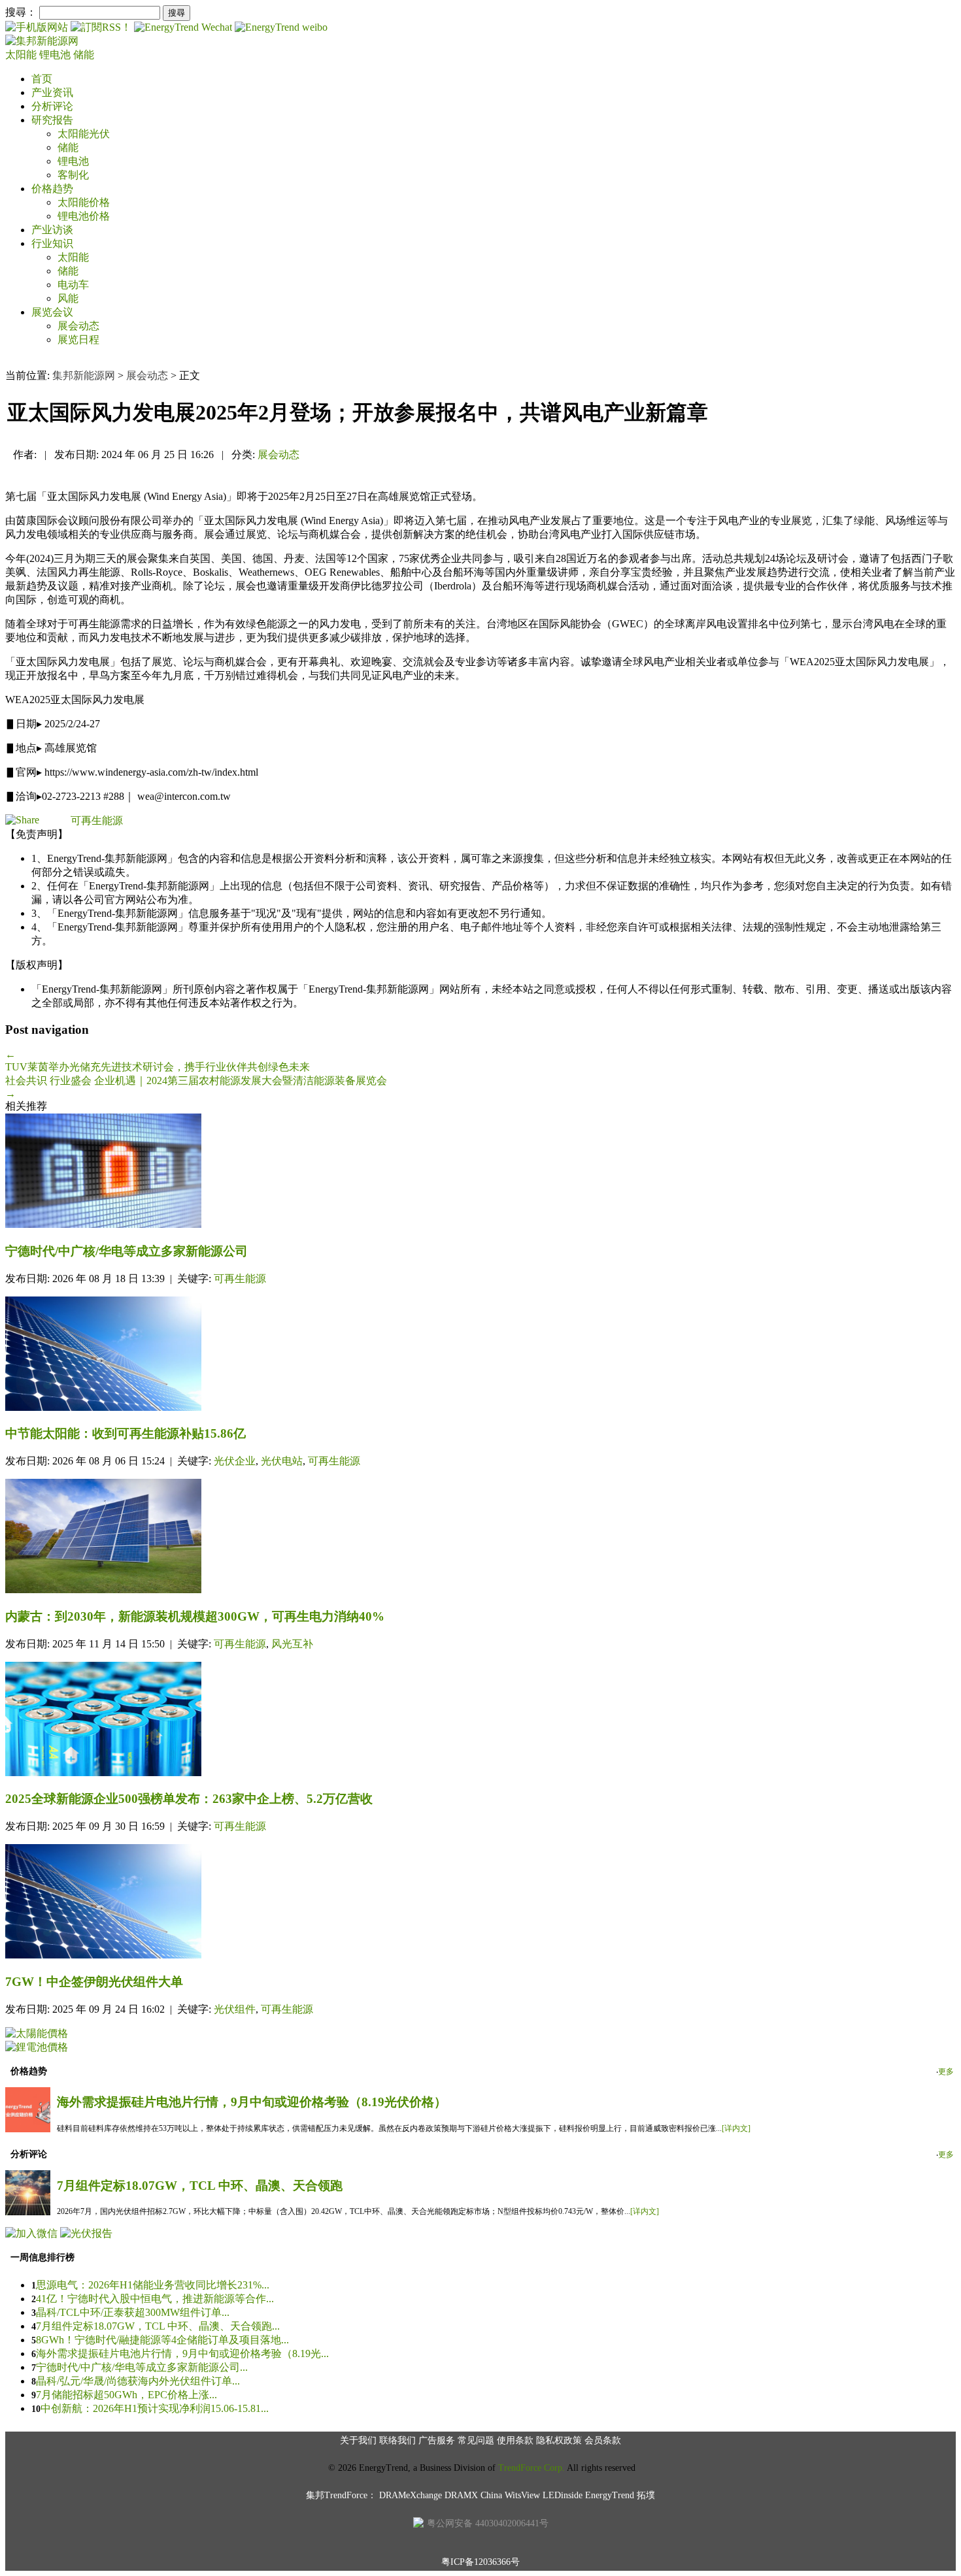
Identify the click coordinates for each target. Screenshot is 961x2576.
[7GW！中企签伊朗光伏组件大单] (480, 1903)
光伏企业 (235, 1461)
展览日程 (78, 339)
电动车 (73, 285)
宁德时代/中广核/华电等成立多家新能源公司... (142, 2367)
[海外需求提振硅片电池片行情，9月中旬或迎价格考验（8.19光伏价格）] (28, 2129)
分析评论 (52, 106)
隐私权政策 (559, 2440)
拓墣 (646, 2495)
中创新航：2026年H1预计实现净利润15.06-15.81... (155, 2408)
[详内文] (736, 2128)
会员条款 (603, 2440)
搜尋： (21, 12)
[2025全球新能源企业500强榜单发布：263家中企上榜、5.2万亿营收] (480, 1720)
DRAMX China (473, 2495)
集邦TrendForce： (341, 2495)
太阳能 (22, 55)
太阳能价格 (84, 202)
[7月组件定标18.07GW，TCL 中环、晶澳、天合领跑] (28, 2212)
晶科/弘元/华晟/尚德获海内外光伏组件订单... (138, 2381)
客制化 (73, 175)
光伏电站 (282, 1461)
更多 (946, 2072)
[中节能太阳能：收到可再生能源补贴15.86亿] (480, 1355)
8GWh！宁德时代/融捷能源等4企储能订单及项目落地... (162, 2340)
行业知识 (52, 243)
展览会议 (52, 312)
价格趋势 (52, 189)
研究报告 (52, 120)
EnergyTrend (610, 2495)
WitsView (522, 2495)
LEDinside (563, 2495)
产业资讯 (52, 92)
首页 (42, 79)
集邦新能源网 (84, 375)
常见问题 (476, 2440)
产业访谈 (52, 230)
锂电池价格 (84, 216)
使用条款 (515, 2440)
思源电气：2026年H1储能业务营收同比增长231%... (153, 2285)
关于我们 (358, 2440)
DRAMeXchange (411, 2495)
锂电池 (56, 55)
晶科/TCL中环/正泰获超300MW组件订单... (133, 2312)
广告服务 (437, 2440)
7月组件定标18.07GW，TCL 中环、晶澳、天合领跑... (158, 2326)
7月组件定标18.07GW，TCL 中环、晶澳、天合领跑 (200, 2186)
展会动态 (78, 326)
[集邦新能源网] (42, 41)
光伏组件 (235, 2009)
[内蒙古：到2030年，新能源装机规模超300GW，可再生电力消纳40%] (480, 1537)
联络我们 (397, 2440)
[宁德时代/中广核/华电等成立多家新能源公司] (480, 1172)
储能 (84, 55)
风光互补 (292, 1644)
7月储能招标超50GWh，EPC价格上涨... (126, 2395)
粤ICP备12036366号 (480, 2562)
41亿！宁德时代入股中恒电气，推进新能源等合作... (155, 2299)
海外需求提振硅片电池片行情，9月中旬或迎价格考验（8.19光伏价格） (252, 2102)
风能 (68, 298)
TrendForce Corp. (531, 2468)
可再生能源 (97, 820)
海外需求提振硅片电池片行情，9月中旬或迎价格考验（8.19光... (182, 2353)
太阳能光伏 (84, 134)
